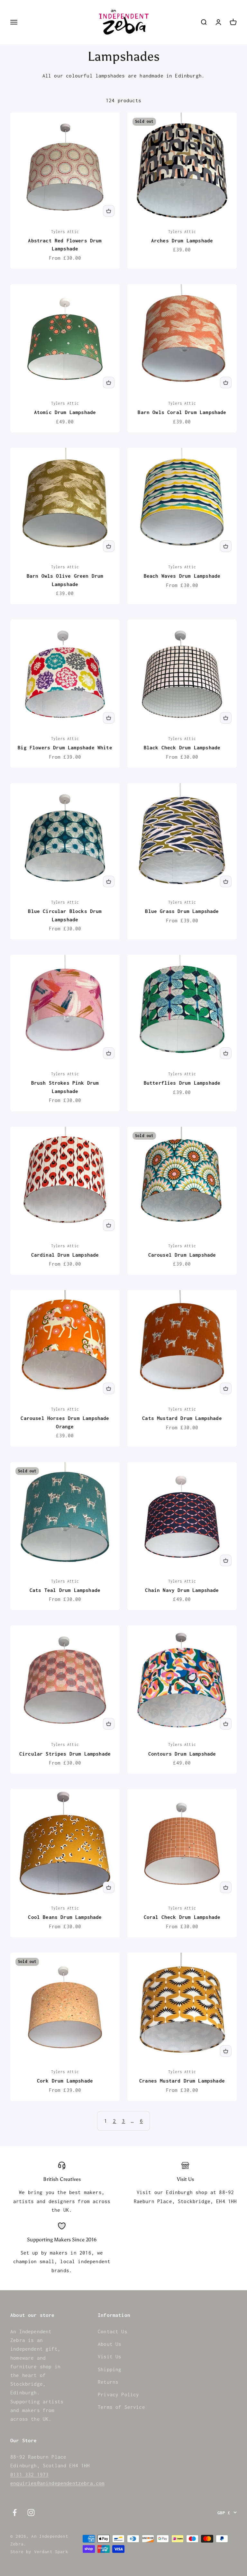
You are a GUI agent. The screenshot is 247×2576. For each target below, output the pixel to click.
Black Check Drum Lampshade (182, 747)
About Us (110, 2344)
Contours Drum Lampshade (182, 1754)
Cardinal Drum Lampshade (65, 1255)
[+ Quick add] (109, 211)
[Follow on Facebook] (15, 2513)
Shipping (110, 2369)
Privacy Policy (118, 2394)
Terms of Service (121, 2407)
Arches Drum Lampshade (182, 240)
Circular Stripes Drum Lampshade (65, 1754)
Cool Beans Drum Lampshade (65, 1917)
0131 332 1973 (29, 2474)
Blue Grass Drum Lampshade (182, 911)
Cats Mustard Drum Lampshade (182, 1418)
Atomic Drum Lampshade (65, 412)
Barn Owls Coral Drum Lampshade (182, 412)
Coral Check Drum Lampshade (182, 1917)
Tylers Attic (65, 232)
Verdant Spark (51, 2552)
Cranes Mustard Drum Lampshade (182, 2081)
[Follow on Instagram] (31, 2513)
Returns (108, 2382)
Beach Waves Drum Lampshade (182, 576)
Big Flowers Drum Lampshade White (65, 747)
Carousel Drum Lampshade (182, 1255)
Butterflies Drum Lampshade (182, 1083)
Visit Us (110, 2356)
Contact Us (113, 2331)
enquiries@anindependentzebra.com (57, 2483)
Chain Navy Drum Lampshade (182, 1590)
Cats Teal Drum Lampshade (65, 1590)
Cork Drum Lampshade (65, 2081)
